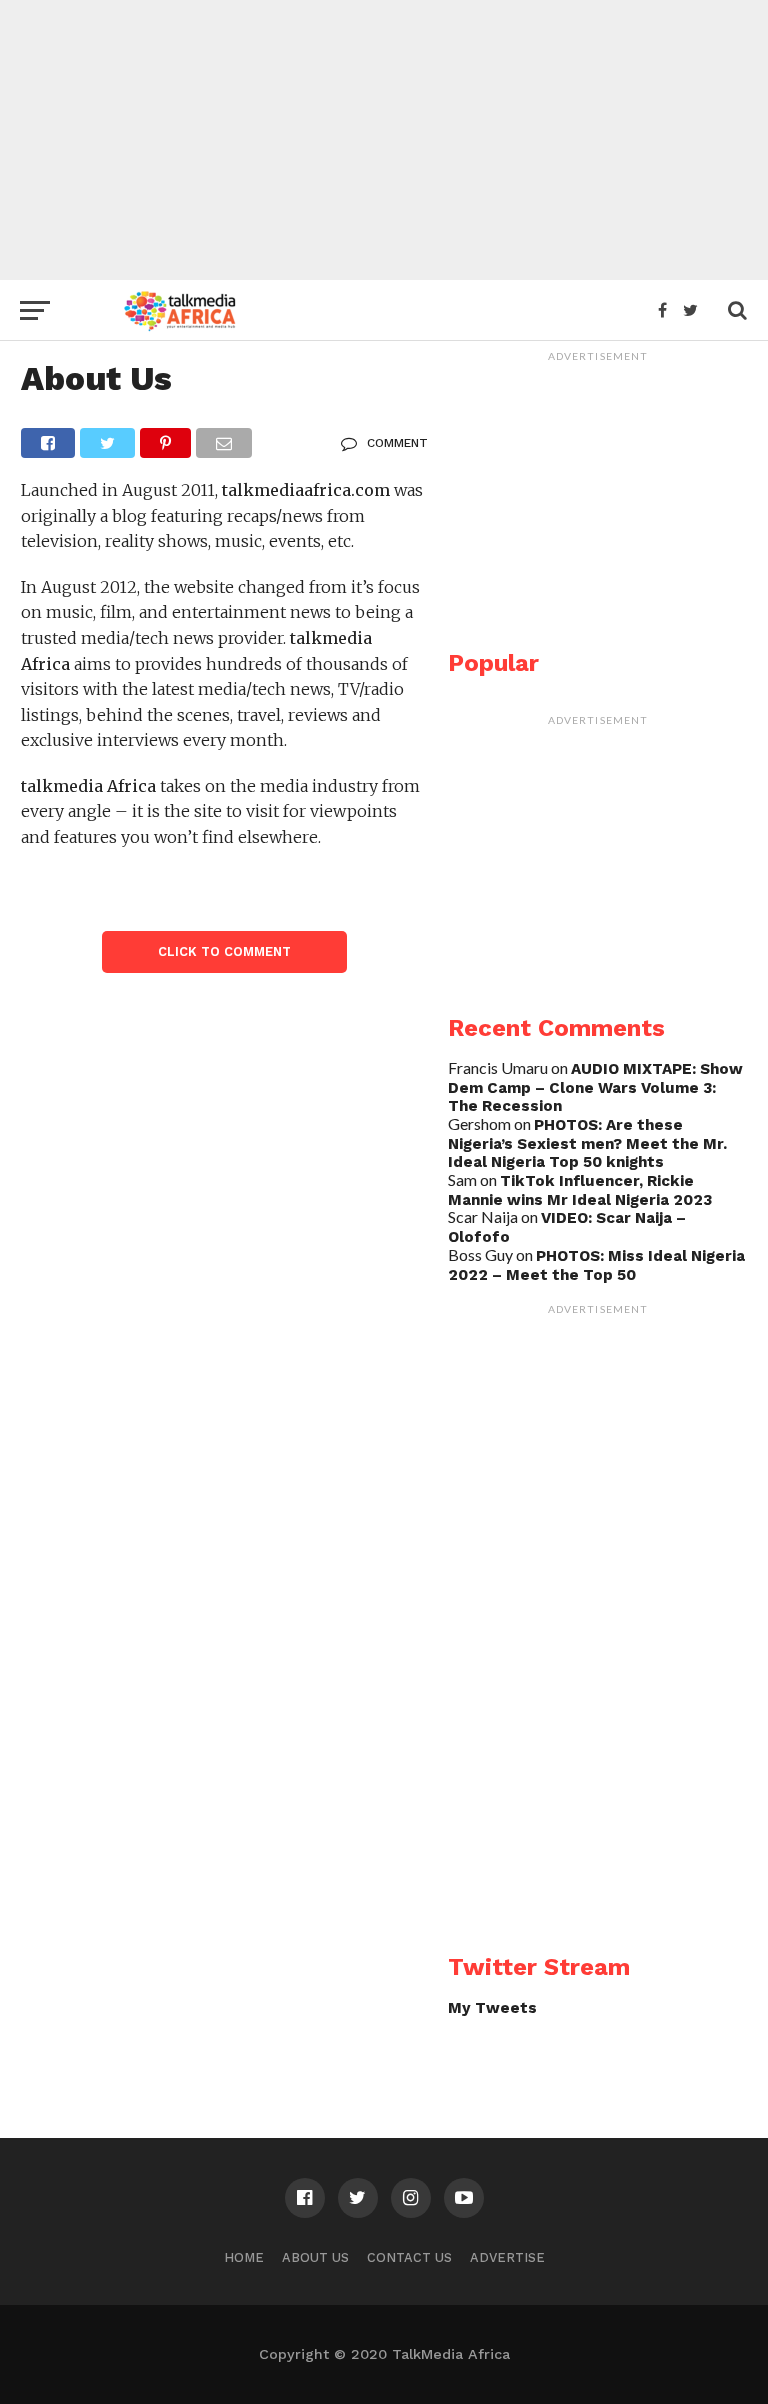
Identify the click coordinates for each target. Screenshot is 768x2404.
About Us (315, 2257)
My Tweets (492, 2008)
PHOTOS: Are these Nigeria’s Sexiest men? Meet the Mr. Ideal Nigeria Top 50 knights (587, 1143)
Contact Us (409, 2257)
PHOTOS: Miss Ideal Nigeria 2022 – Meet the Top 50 (596, 1265)
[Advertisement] (384, 140)
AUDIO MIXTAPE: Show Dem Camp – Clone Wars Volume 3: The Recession (595, 1087)
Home (244, 2257)
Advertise (507, 2257)
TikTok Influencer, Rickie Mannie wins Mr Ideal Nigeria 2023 (580, 1190)
